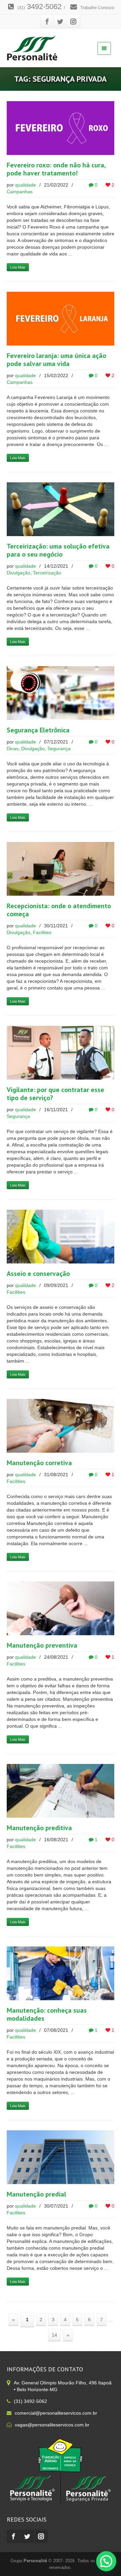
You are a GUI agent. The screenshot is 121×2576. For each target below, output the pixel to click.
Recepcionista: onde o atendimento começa (59, 910)
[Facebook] (47, 22)
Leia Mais (18, 267)
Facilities (42, 932)
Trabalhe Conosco (97, 8)
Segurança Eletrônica (38, 730)
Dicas (13, 749)
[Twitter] (60, 22)
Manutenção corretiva (39, 1463)
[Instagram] (73, 22)
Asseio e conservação (38, 1274)
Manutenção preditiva (39, 1828)
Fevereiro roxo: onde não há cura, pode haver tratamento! (56, 169)
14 (54, 2335)
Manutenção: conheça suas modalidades (47, 2014)
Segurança (59, 749)
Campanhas (20, 192)
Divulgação (18, 573)
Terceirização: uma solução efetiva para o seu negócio (58, 550)
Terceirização (47, 573)
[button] (106, 2561)
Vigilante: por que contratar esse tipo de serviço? (55, 1094)
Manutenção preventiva (42, 1645)
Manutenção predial (36, 2194)
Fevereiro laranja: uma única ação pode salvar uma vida (56, 360)
